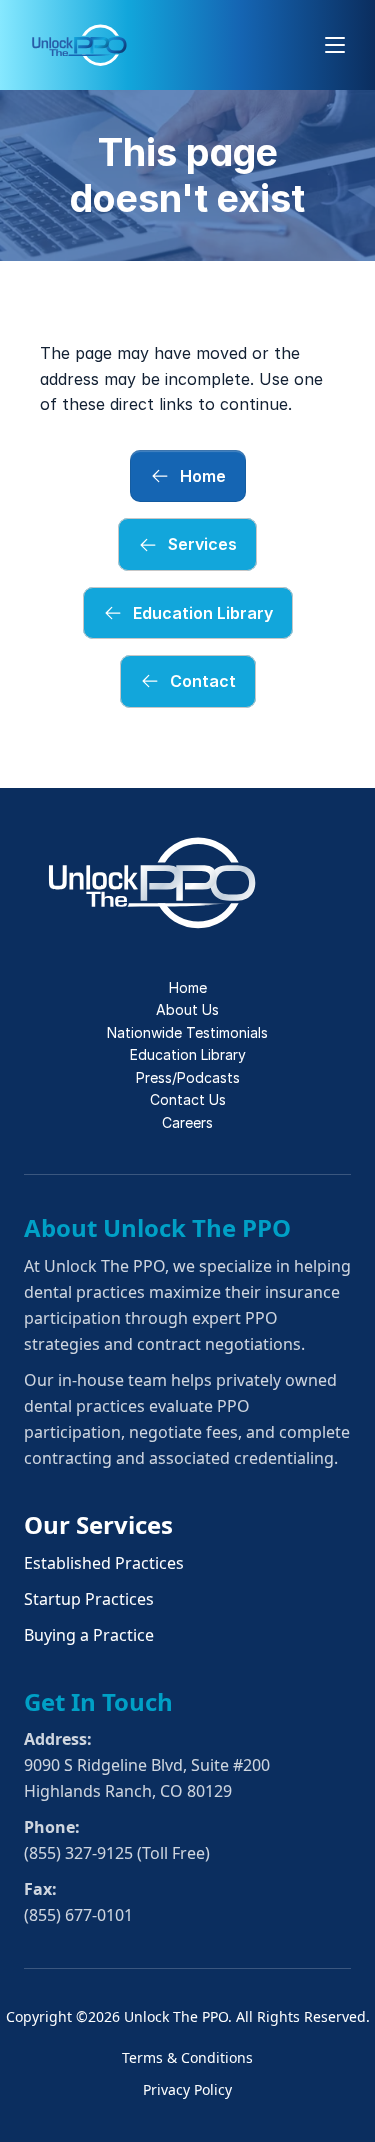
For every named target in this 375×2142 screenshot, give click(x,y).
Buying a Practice (89, 1635)
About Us (187, 1009)
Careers (187, 1122)
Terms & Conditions (187, 2057)
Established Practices (104, 1563)
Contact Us (188, 1099)
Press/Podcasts (188, 1077)
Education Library (188, 1054)
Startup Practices (89, 1599)
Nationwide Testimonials (187, 1032)
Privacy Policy (187, 2089)
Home (188, 987)
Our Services (98, 1524)
